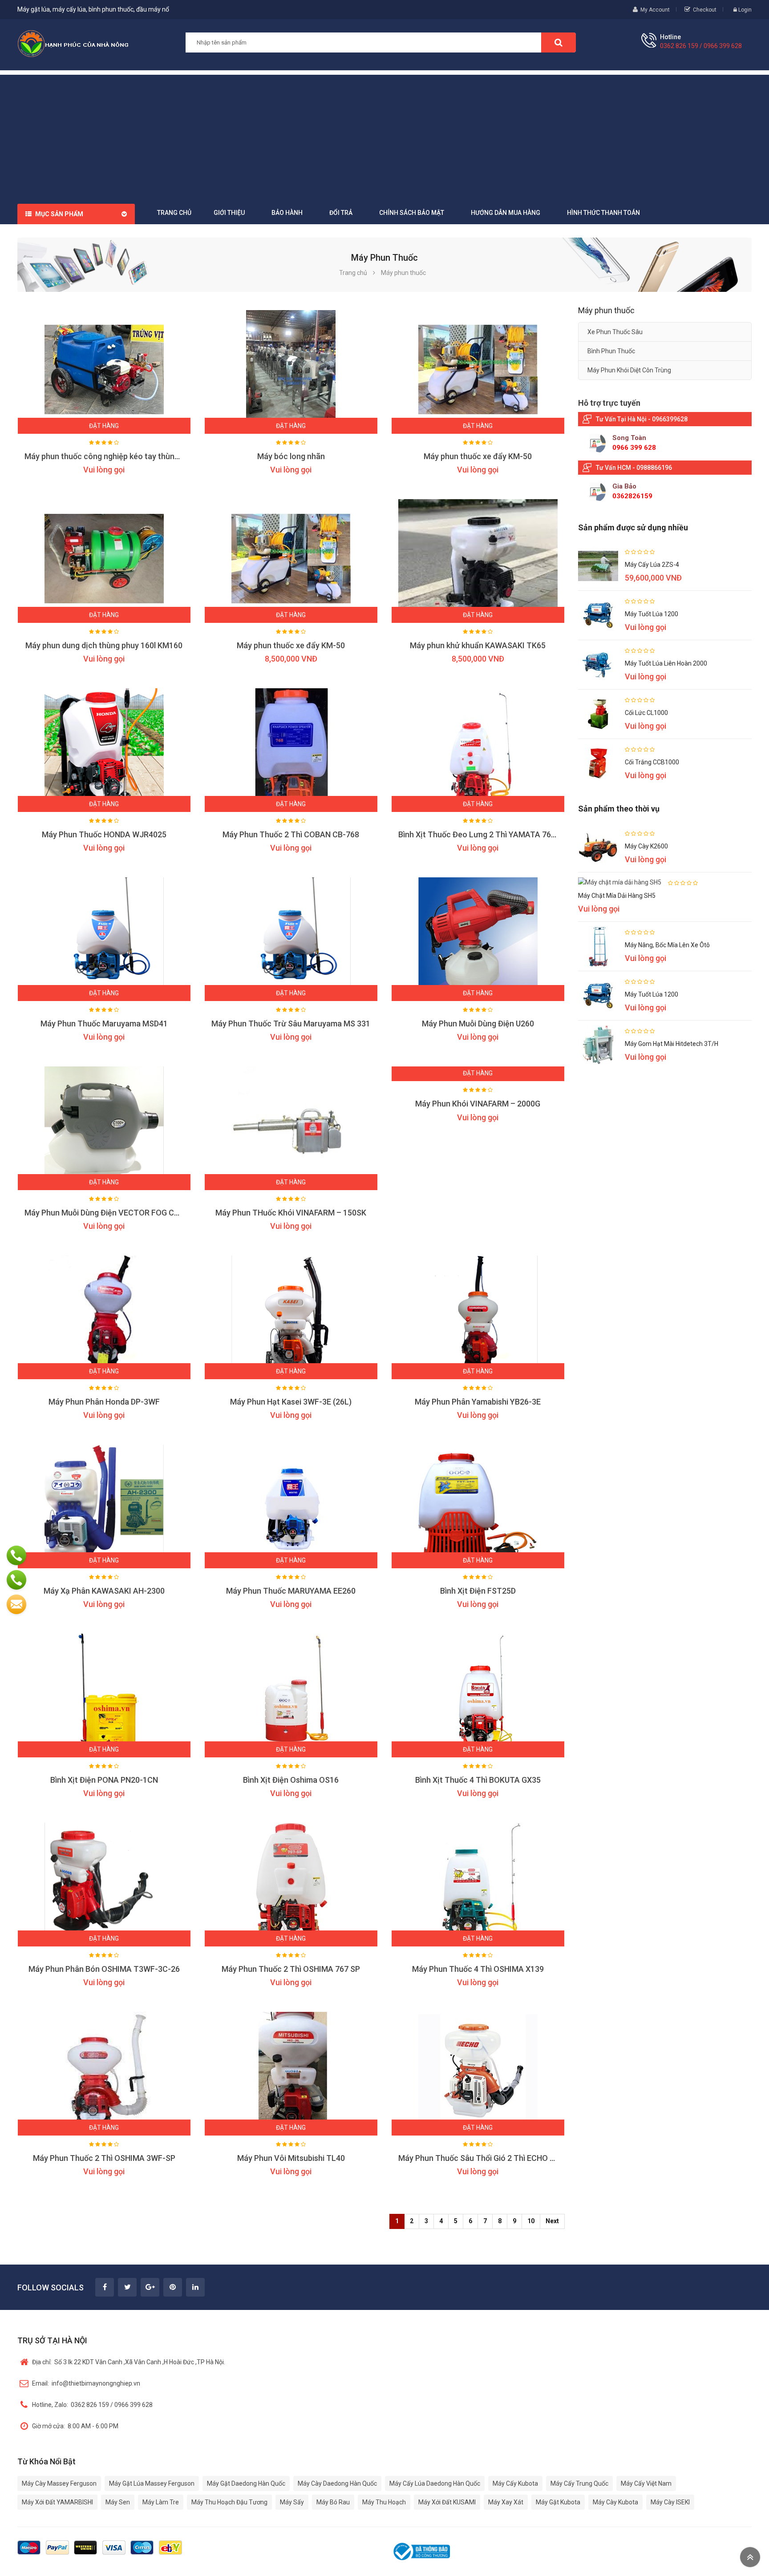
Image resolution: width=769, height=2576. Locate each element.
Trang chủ (174, 213)
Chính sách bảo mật (412, 213)
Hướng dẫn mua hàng (506, 213)
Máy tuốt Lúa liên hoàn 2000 (666, 663)
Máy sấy (292, 2502)
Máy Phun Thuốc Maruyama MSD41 (104, 1024)
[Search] (559, 42)
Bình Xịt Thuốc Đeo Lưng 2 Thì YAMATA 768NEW (485, 834)
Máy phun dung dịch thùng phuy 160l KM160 (104, 645)
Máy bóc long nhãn (291, 456)
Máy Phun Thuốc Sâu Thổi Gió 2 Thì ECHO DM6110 (489, 2158)
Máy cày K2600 (646, 846)
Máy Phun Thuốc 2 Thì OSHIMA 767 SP (291, 1969)
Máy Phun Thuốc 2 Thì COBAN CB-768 (291, 834)
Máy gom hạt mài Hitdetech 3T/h (672, 1044)
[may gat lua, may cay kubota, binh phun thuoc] (73, 43)
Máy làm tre (161, 2502)
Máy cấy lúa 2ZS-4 (652, 565)
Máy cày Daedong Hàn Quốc (337, 2483)
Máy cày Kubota (615, 2502)
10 (531, 2221)
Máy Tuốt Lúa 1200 (652, 614)
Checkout (705, 10)
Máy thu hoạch (384, 2502)
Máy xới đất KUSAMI (447, 2502)
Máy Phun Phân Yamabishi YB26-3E (478, 1402)
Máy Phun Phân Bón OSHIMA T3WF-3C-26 (104, 1969)
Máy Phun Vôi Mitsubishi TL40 (291, 2158)
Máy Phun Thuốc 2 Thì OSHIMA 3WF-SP (104, 2158)
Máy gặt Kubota (558, 2502)
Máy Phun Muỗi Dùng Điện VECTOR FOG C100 (106, 1213)
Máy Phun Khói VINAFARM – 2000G (478, 1104)
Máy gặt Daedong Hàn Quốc (246, 2483)
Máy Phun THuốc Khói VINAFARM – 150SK (291, 1213)
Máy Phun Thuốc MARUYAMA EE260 (291, 1591)
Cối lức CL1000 (646, 713)
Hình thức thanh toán (603, 213)
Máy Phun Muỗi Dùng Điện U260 (478, 1024)
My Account (655, 10)
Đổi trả (341, 213)
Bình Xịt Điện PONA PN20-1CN (104, 1780)
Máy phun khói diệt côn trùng (629, 370)
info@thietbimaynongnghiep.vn (86, 2383)
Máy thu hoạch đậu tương (229, 2502)
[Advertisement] (384, 137)
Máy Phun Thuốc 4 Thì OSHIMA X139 (478, 1969)
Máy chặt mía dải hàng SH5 (617, 896)
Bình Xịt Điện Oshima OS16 (291, 1780)
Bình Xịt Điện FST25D (478, 1591)
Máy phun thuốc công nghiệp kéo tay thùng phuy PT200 (124, 456)
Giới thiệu (229, 213)
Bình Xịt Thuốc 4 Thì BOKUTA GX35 (478, 1780)
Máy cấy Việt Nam (646, 2483)
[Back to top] (750, 2557)
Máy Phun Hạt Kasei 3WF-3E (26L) (291, 1402)
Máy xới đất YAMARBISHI (57, 2502)
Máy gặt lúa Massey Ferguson (152, 2483)
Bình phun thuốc (611, 351)
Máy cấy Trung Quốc (579, 2483)
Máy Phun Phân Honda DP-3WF (104, 1402)
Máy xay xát (506, 2502)
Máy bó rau (333, 2502)
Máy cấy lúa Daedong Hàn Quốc (435, 2483)
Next (552, 2221)
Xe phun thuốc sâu (615, 332)
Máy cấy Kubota (515, 2483)
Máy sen (118, 2502)
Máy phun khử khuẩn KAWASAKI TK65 (478, 645)
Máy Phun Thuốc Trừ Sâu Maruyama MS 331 (291, 1024)
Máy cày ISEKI (670, 2502)
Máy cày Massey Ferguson (59, 2483)
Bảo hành (287, 213)
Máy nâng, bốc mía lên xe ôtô (667, 945)
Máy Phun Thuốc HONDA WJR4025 (104, 834)
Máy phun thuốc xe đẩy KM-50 (478, 456)
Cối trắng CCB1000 (652, 762)
